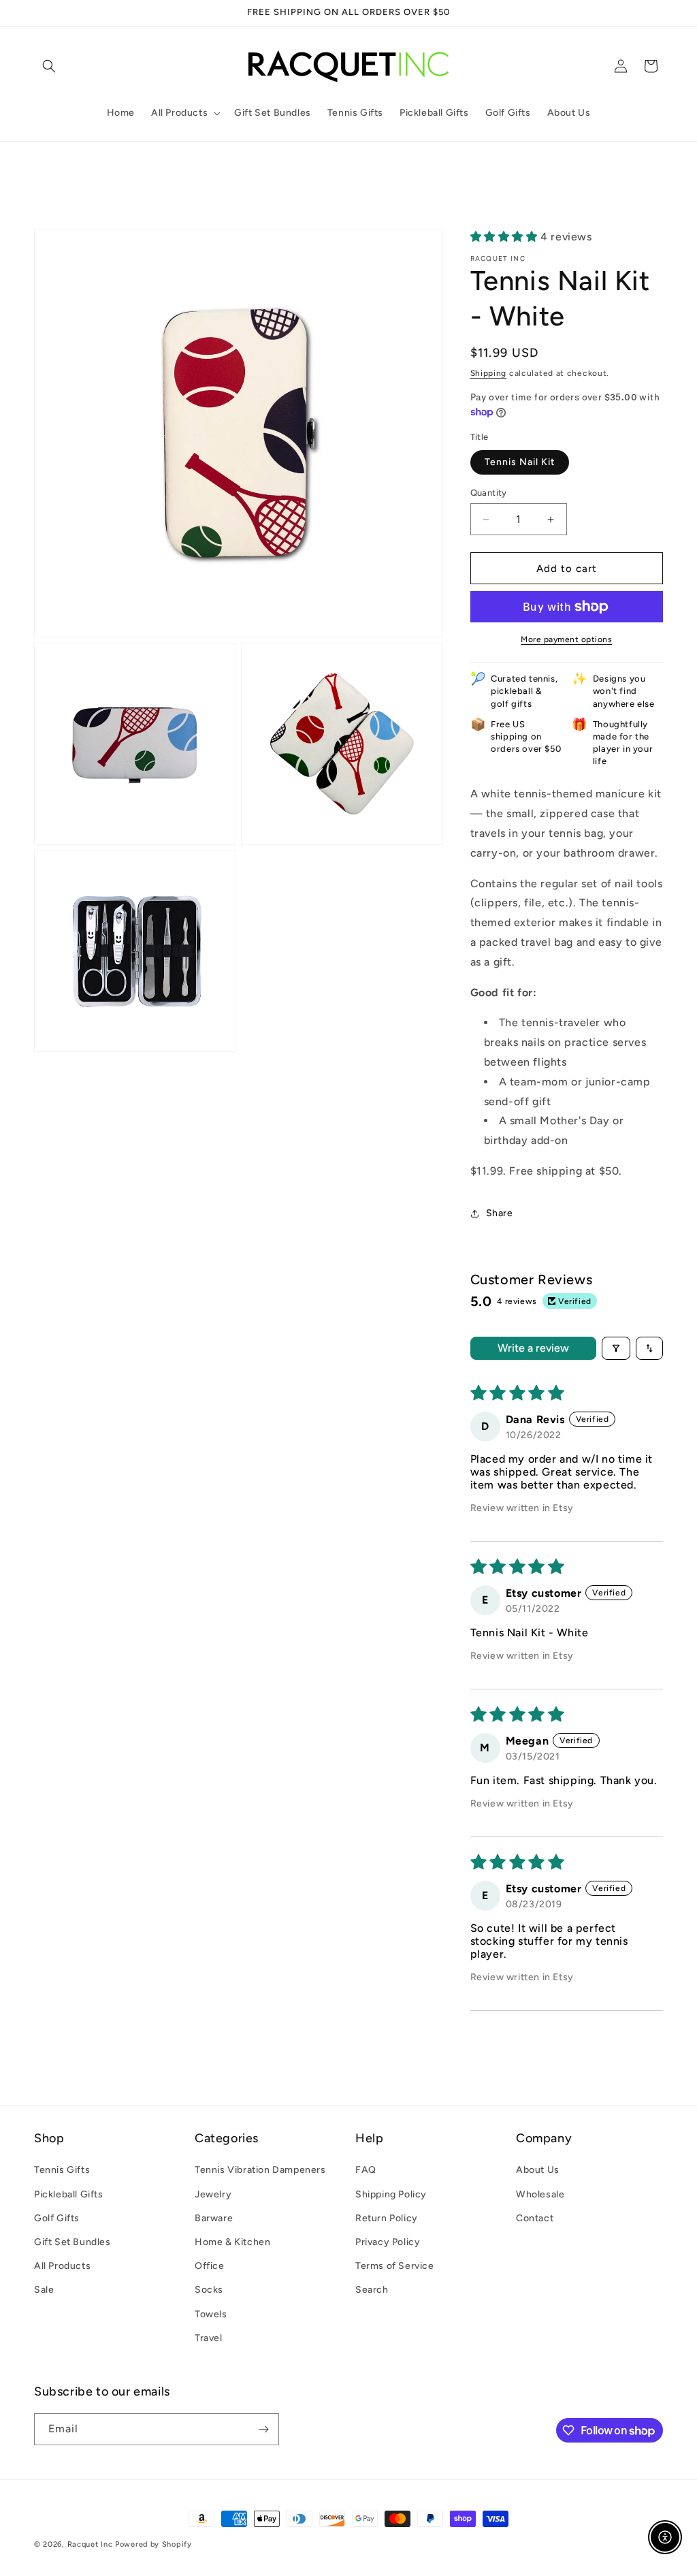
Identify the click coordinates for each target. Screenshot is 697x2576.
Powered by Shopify (153, 2544)
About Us (538, 2170)
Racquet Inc (90, 2544)
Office (210, 2266)
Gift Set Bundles (72, 2242)
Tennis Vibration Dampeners (260, 2170)
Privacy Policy (388, 2242)
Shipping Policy (391, 2194)
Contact (535, 2218)
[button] (49, 66)
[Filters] (616, 1348)
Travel (209, 2338)
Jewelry (213, 2194)
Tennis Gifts (62, 2170)
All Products (62, 2266)
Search (372, 2290)
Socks (209, 2290)
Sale (44, 2290)
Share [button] (500, 1213)
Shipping (489, 373)
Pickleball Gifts (69, 2194)
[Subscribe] (263, 2429)
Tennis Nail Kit (520, 462)
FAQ (366, 2170)
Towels (211, 2314)
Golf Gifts (57, 2218)
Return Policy (387, 2218)
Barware (214, 2218)
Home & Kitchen (232, 2242)
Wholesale (540, 2194)
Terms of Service (395, 2266)
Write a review (533, 1348)
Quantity (489, 493)
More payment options (566, 639)
